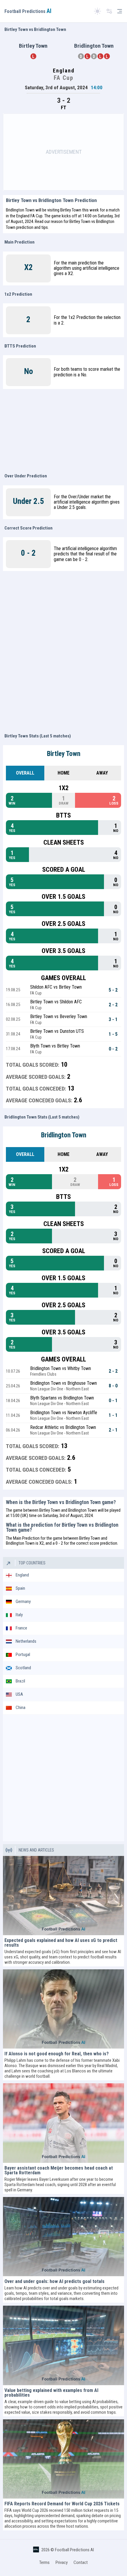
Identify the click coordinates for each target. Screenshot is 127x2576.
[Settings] (109, 11)
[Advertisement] (63, 152)
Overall (25, 773)
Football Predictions (28, 11)
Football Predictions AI (74, 2550)
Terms (44, 2562)
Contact (81, 2562)
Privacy (62, 2562)
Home (63, 773)
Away (102, 773)
